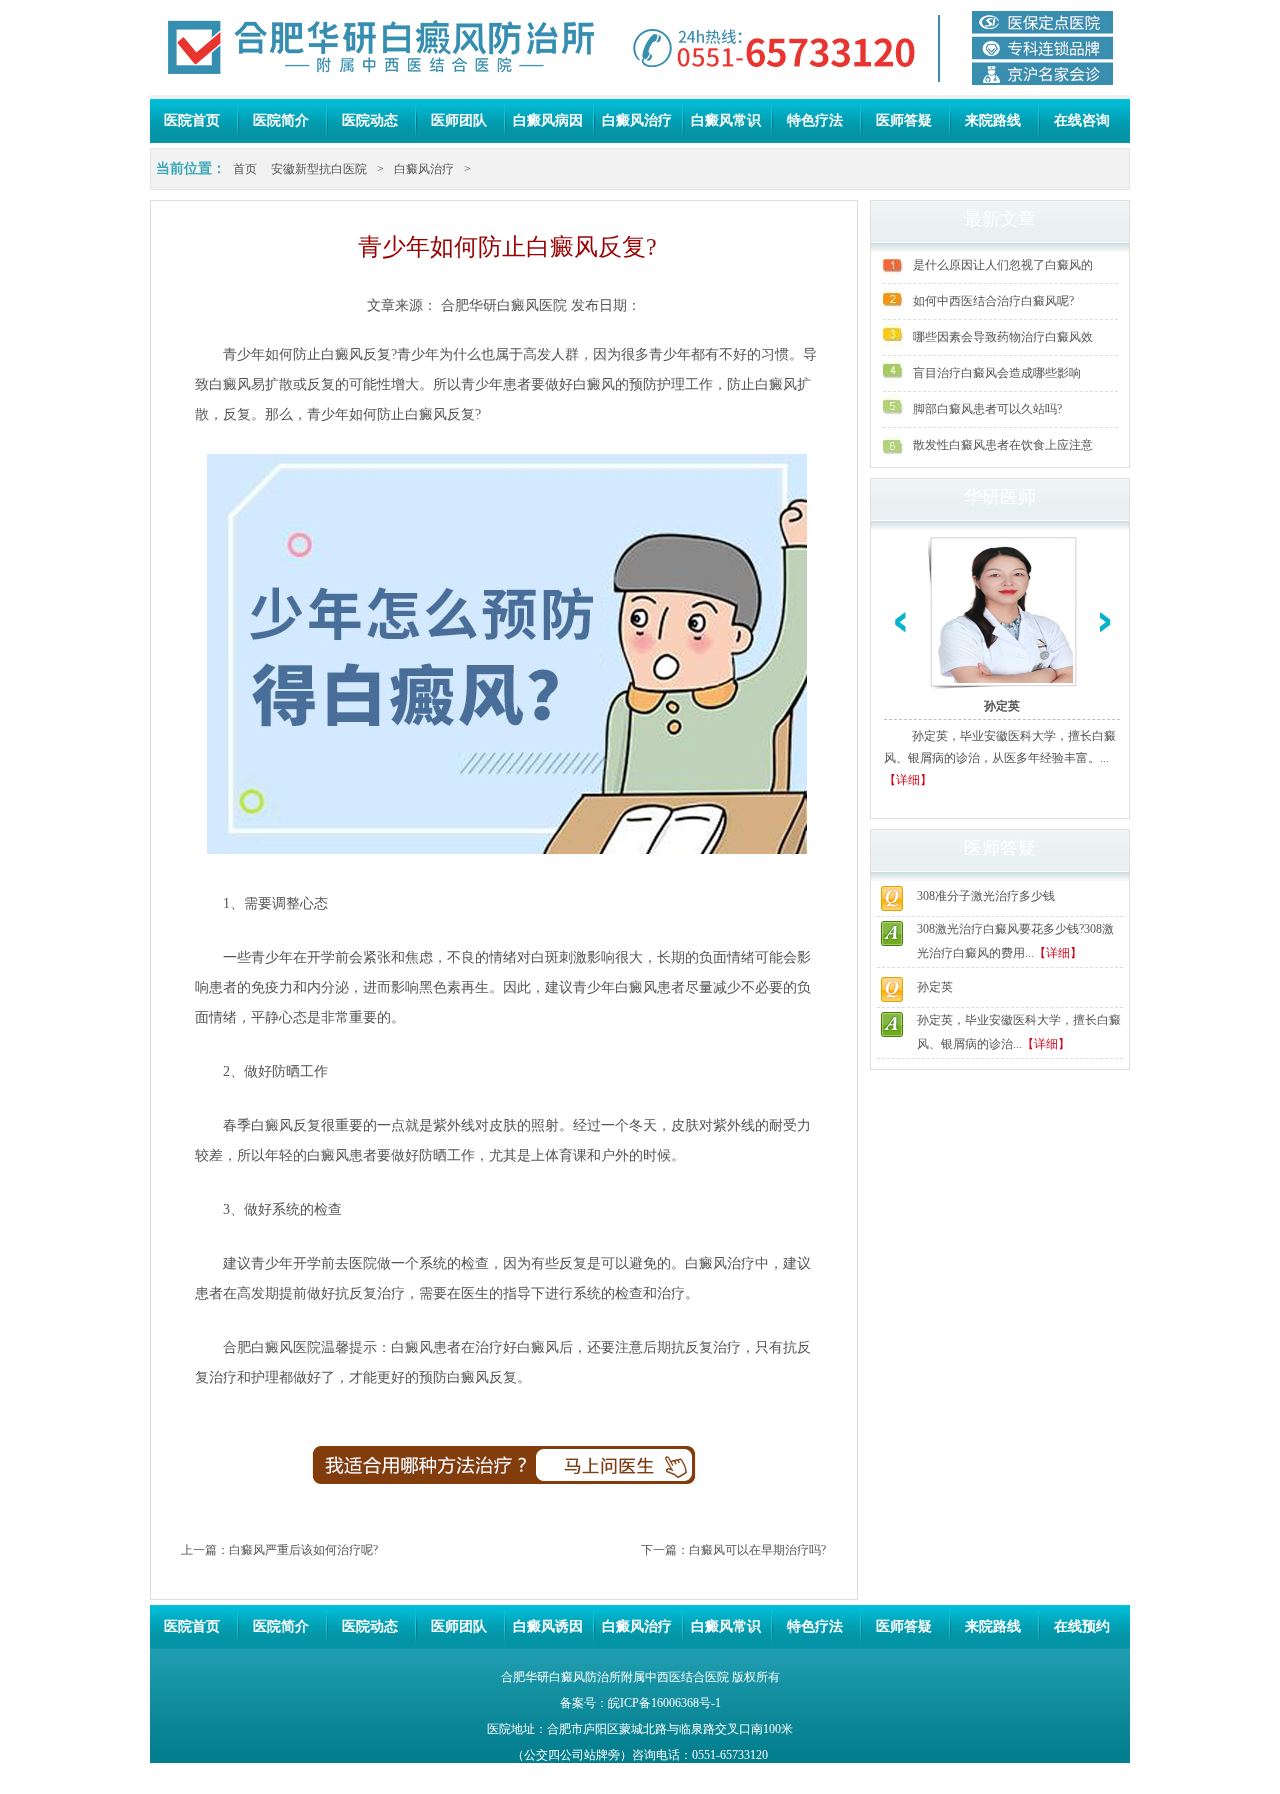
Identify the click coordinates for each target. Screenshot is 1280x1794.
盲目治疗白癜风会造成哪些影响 (997, 373)
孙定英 (1002, 706)
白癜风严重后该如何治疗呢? (303, 1550)
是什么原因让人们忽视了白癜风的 (1003, 265)
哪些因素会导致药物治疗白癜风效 (1003, 337)
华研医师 (1000, 497)
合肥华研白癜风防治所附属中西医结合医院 (615, 1677)
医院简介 (281, 120)
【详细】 (908, 780)
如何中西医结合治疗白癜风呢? (993, 301)
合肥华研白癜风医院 (504, 305)
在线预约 (1082, 1626)
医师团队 (459, 120)
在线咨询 (1082, 120)
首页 (245, 169)
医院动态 (370, 120)
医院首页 (192, 120)
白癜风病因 (548, 120)
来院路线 (993, 120)
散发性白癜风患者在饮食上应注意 (1003, 445)
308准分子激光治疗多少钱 (986, 896)
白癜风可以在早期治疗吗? (757, 1550)
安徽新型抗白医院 (319, 169)
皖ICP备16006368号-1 (664, 1703)
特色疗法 (815, 120)
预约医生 (629, 1473)
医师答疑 (904, 120)
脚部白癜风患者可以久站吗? (987, 409)
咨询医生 (380, 1473)
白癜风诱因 (548, 1626)
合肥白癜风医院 (272, 1347)
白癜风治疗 (637, 120)
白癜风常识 (726, 120)
